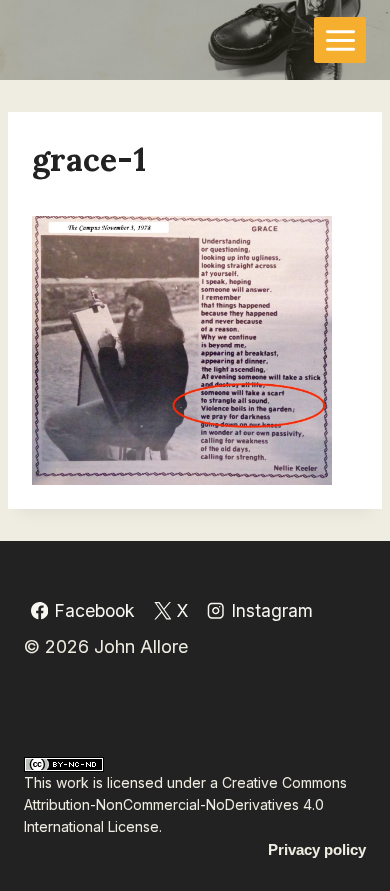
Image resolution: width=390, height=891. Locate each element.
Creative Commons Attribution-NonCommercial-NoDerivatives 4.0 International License (185, 805)
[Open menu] (340, 40)
